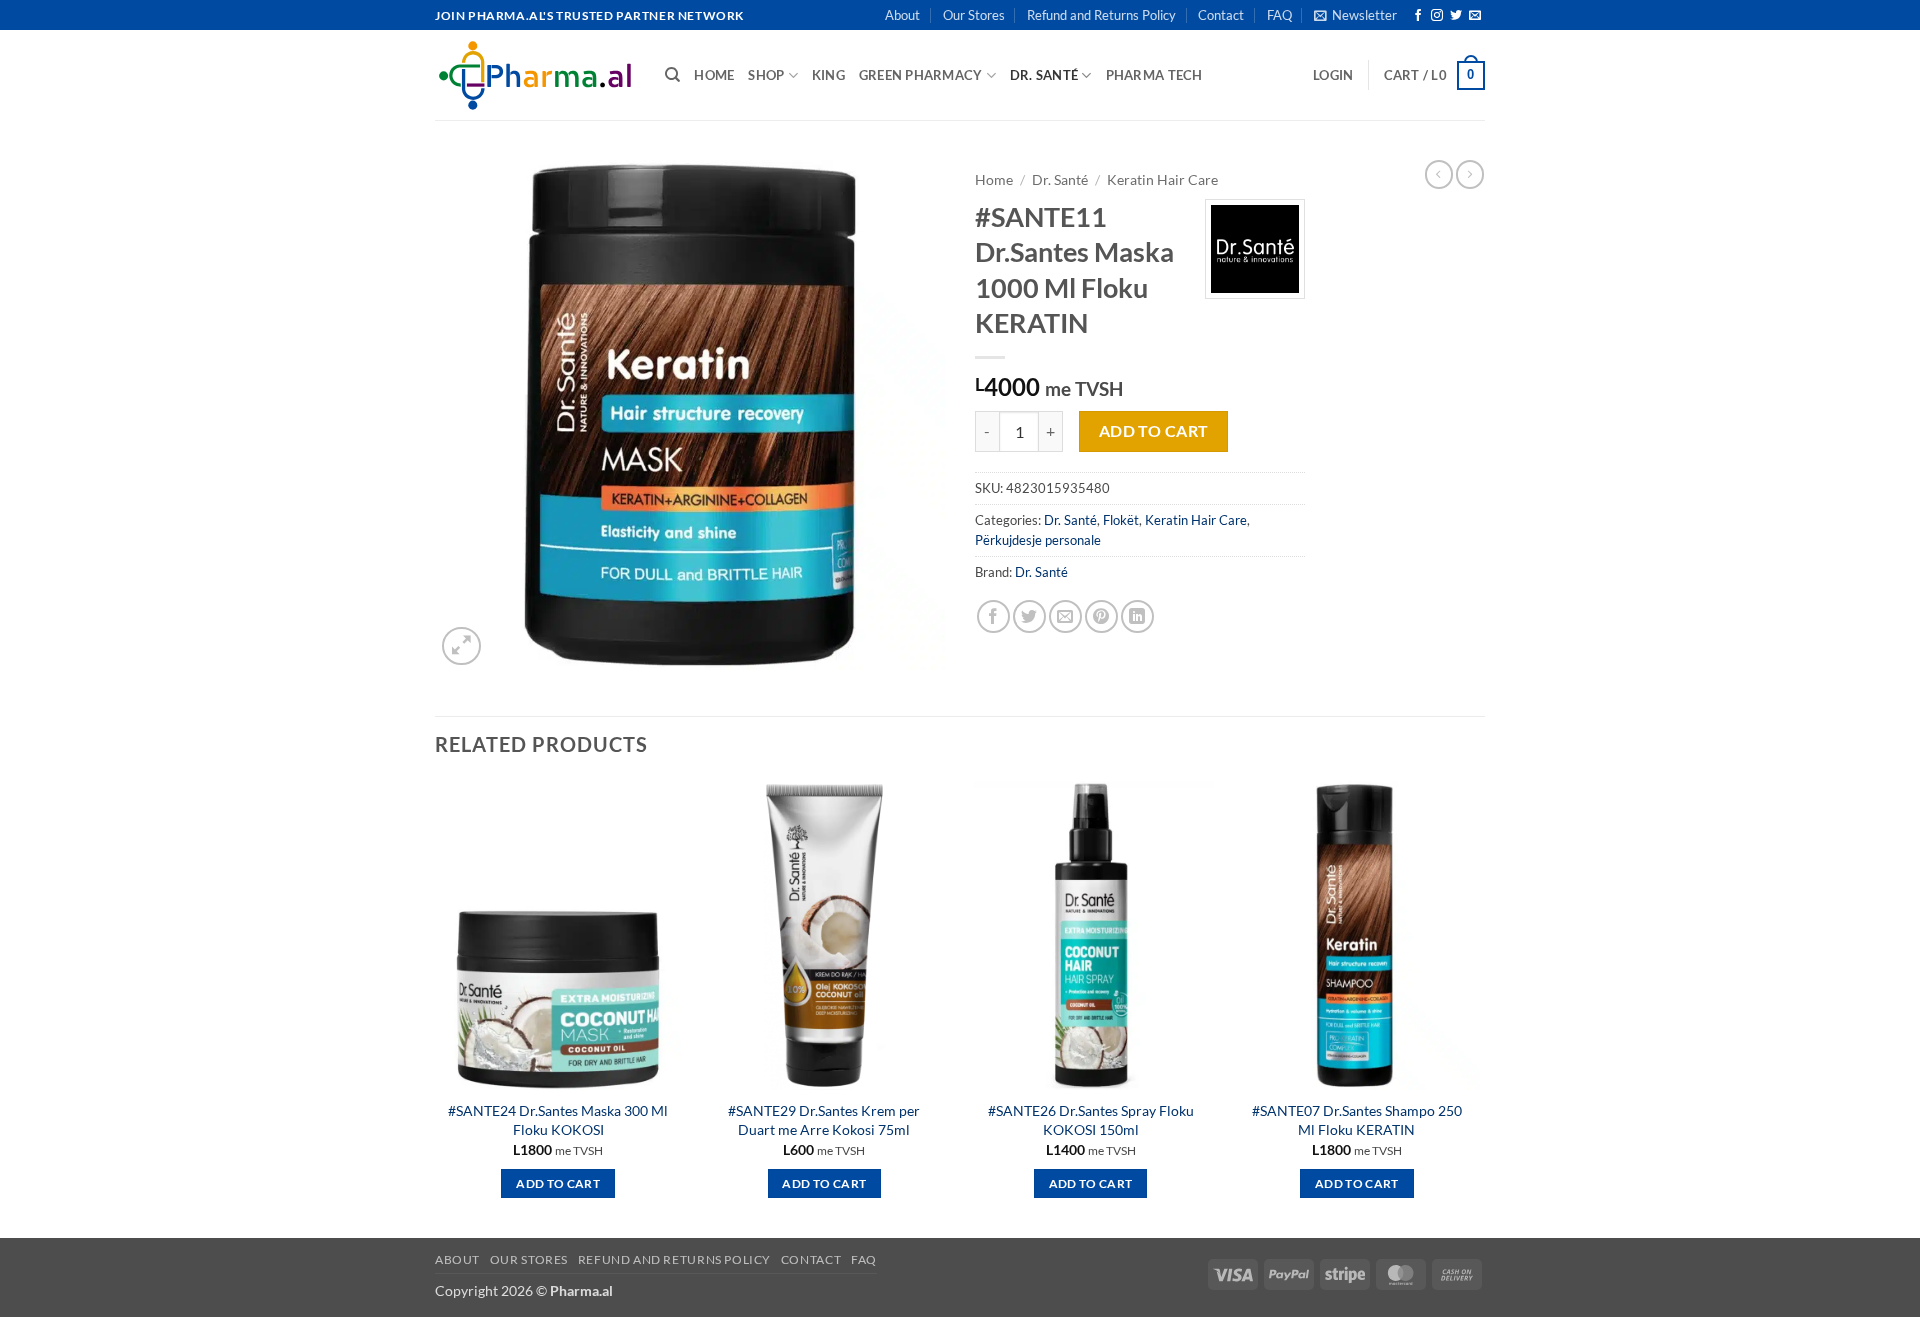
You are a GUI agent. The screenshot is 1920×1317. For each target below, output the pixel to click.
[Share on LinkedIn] (1137, 616)
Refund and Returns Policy (1101, 15)
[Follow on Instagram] (1437, 16)
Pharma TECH (1154, 75)
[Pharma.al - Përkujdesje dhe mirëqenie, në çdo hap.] (535, 75)
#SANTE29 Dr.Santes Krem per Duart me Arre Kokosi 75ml (824, 1120)
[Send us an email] (1475, 16)
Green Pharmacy (921, 75)
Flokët (1121, 520)
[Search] (672, 75)
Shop (766, 75)
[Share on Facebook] (993, 616)
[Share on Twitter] (1029, 616)
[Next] (1479, 1007)
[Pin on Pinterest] (1101, 616)
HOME (714, 75)
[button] (1355, 15)
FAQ (1279, 15)
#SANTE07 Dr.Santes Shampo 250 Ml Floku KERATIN (1357, 1120)
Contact (1221, 15)
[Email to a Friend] (1065, 616)
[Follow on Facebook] (1418, 16)
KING (828, 75)
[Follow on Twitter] (1456, 16)
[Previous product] (1470, 174)
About (902, 15)
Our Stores (974, 15)
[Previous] (436, 1007)
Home (994, 180)
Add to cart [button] (558, 1183)
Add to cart (1154, 431)
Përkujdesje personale (1038, 540)
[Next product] (1439, 174)
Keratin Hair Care (1162, 180)
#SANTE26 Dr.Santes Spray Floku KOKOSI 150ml (1091, 1120)
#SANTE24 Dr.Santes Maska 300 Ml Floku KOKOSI (558, 1120)
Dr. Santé (1044, 75)
